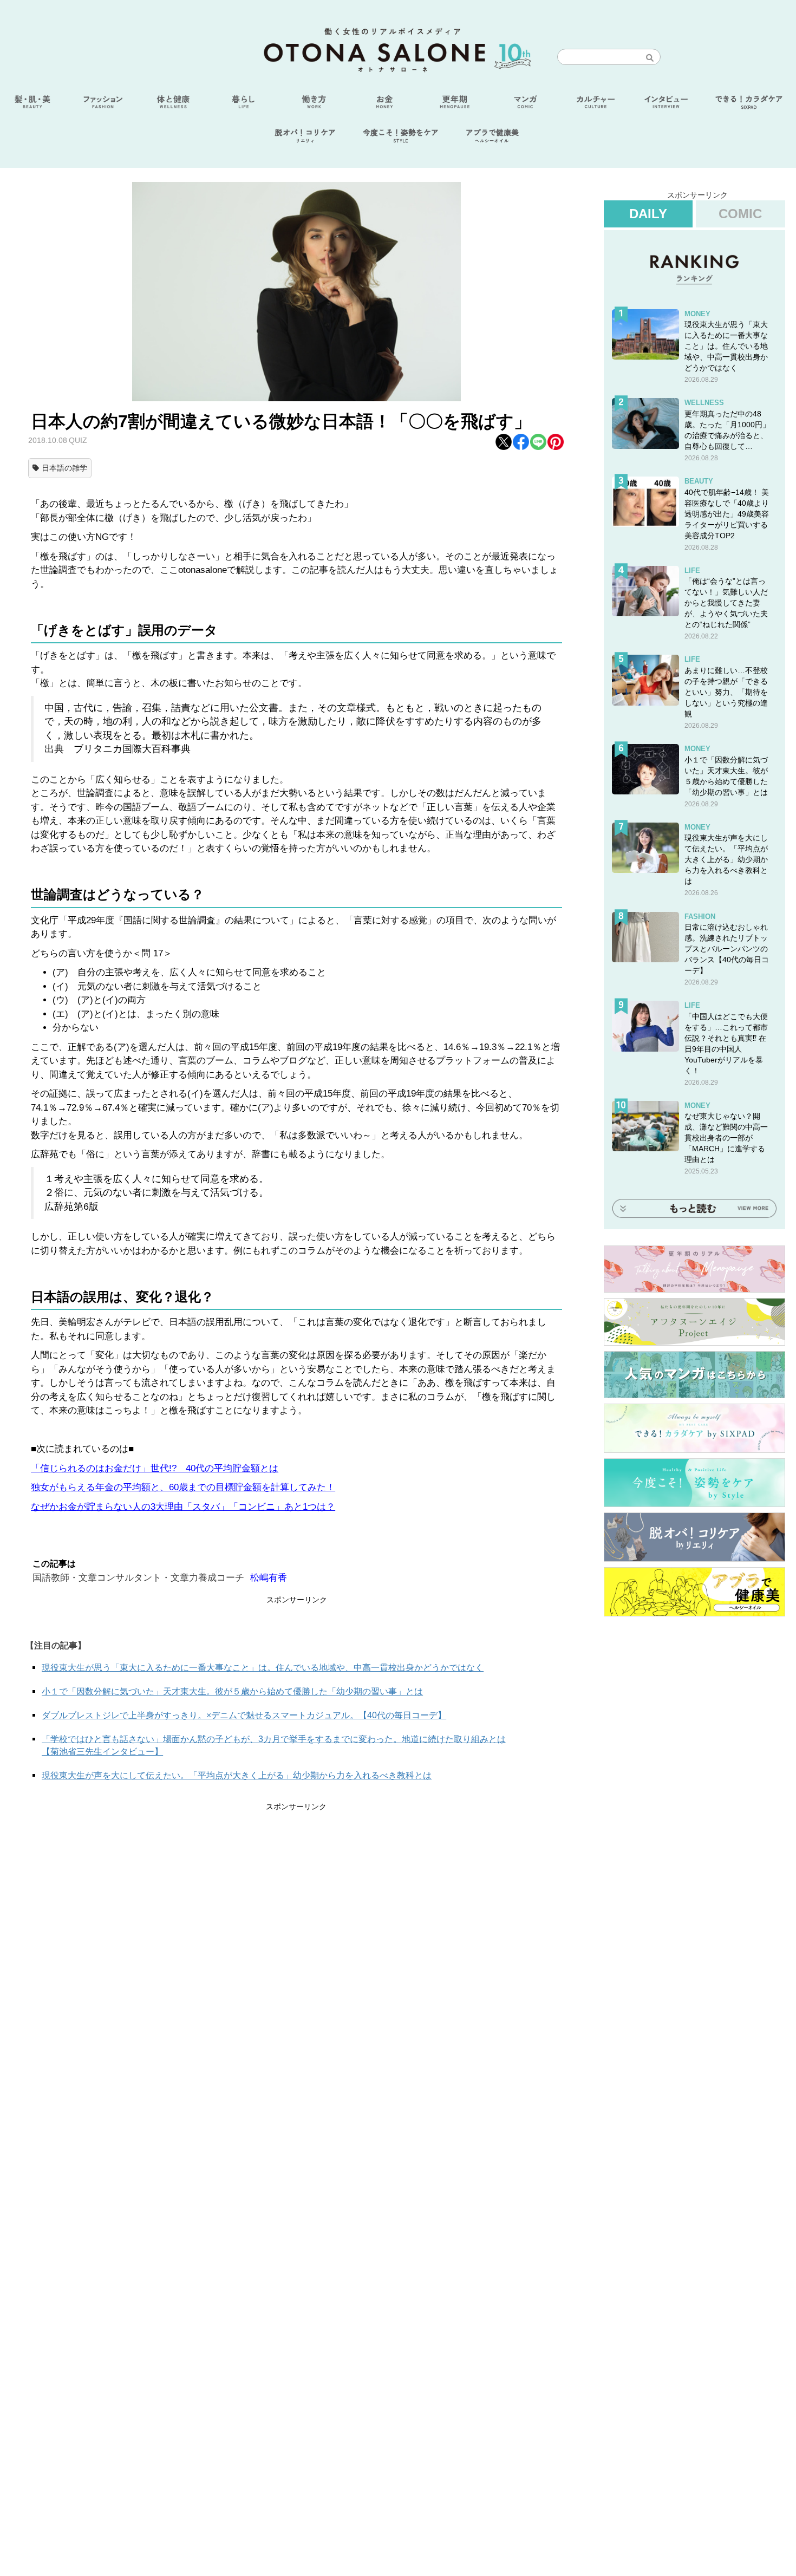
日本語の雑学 (64, 468)
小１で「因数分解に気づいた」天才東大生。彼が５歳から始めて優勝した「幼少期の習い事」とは (232, 1691)
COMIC (740, 214)
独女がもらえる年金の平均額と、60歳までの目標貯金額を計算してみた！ (183, 1487)
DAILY (648, 214)
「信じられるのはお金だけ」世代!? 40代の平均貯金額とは (155, 1468)
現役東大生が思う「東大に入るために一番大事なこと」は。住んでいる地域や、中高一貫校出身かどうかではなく (263, 1668)
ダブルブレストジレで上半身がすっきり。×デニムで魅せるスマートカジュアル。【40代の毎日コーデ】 (244, 1715)
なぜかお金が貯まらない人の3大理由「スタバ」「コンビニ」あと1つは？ (183, 1507)
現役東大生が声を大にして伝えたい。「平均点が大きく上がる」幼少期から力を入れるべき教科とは (237, 1775)
